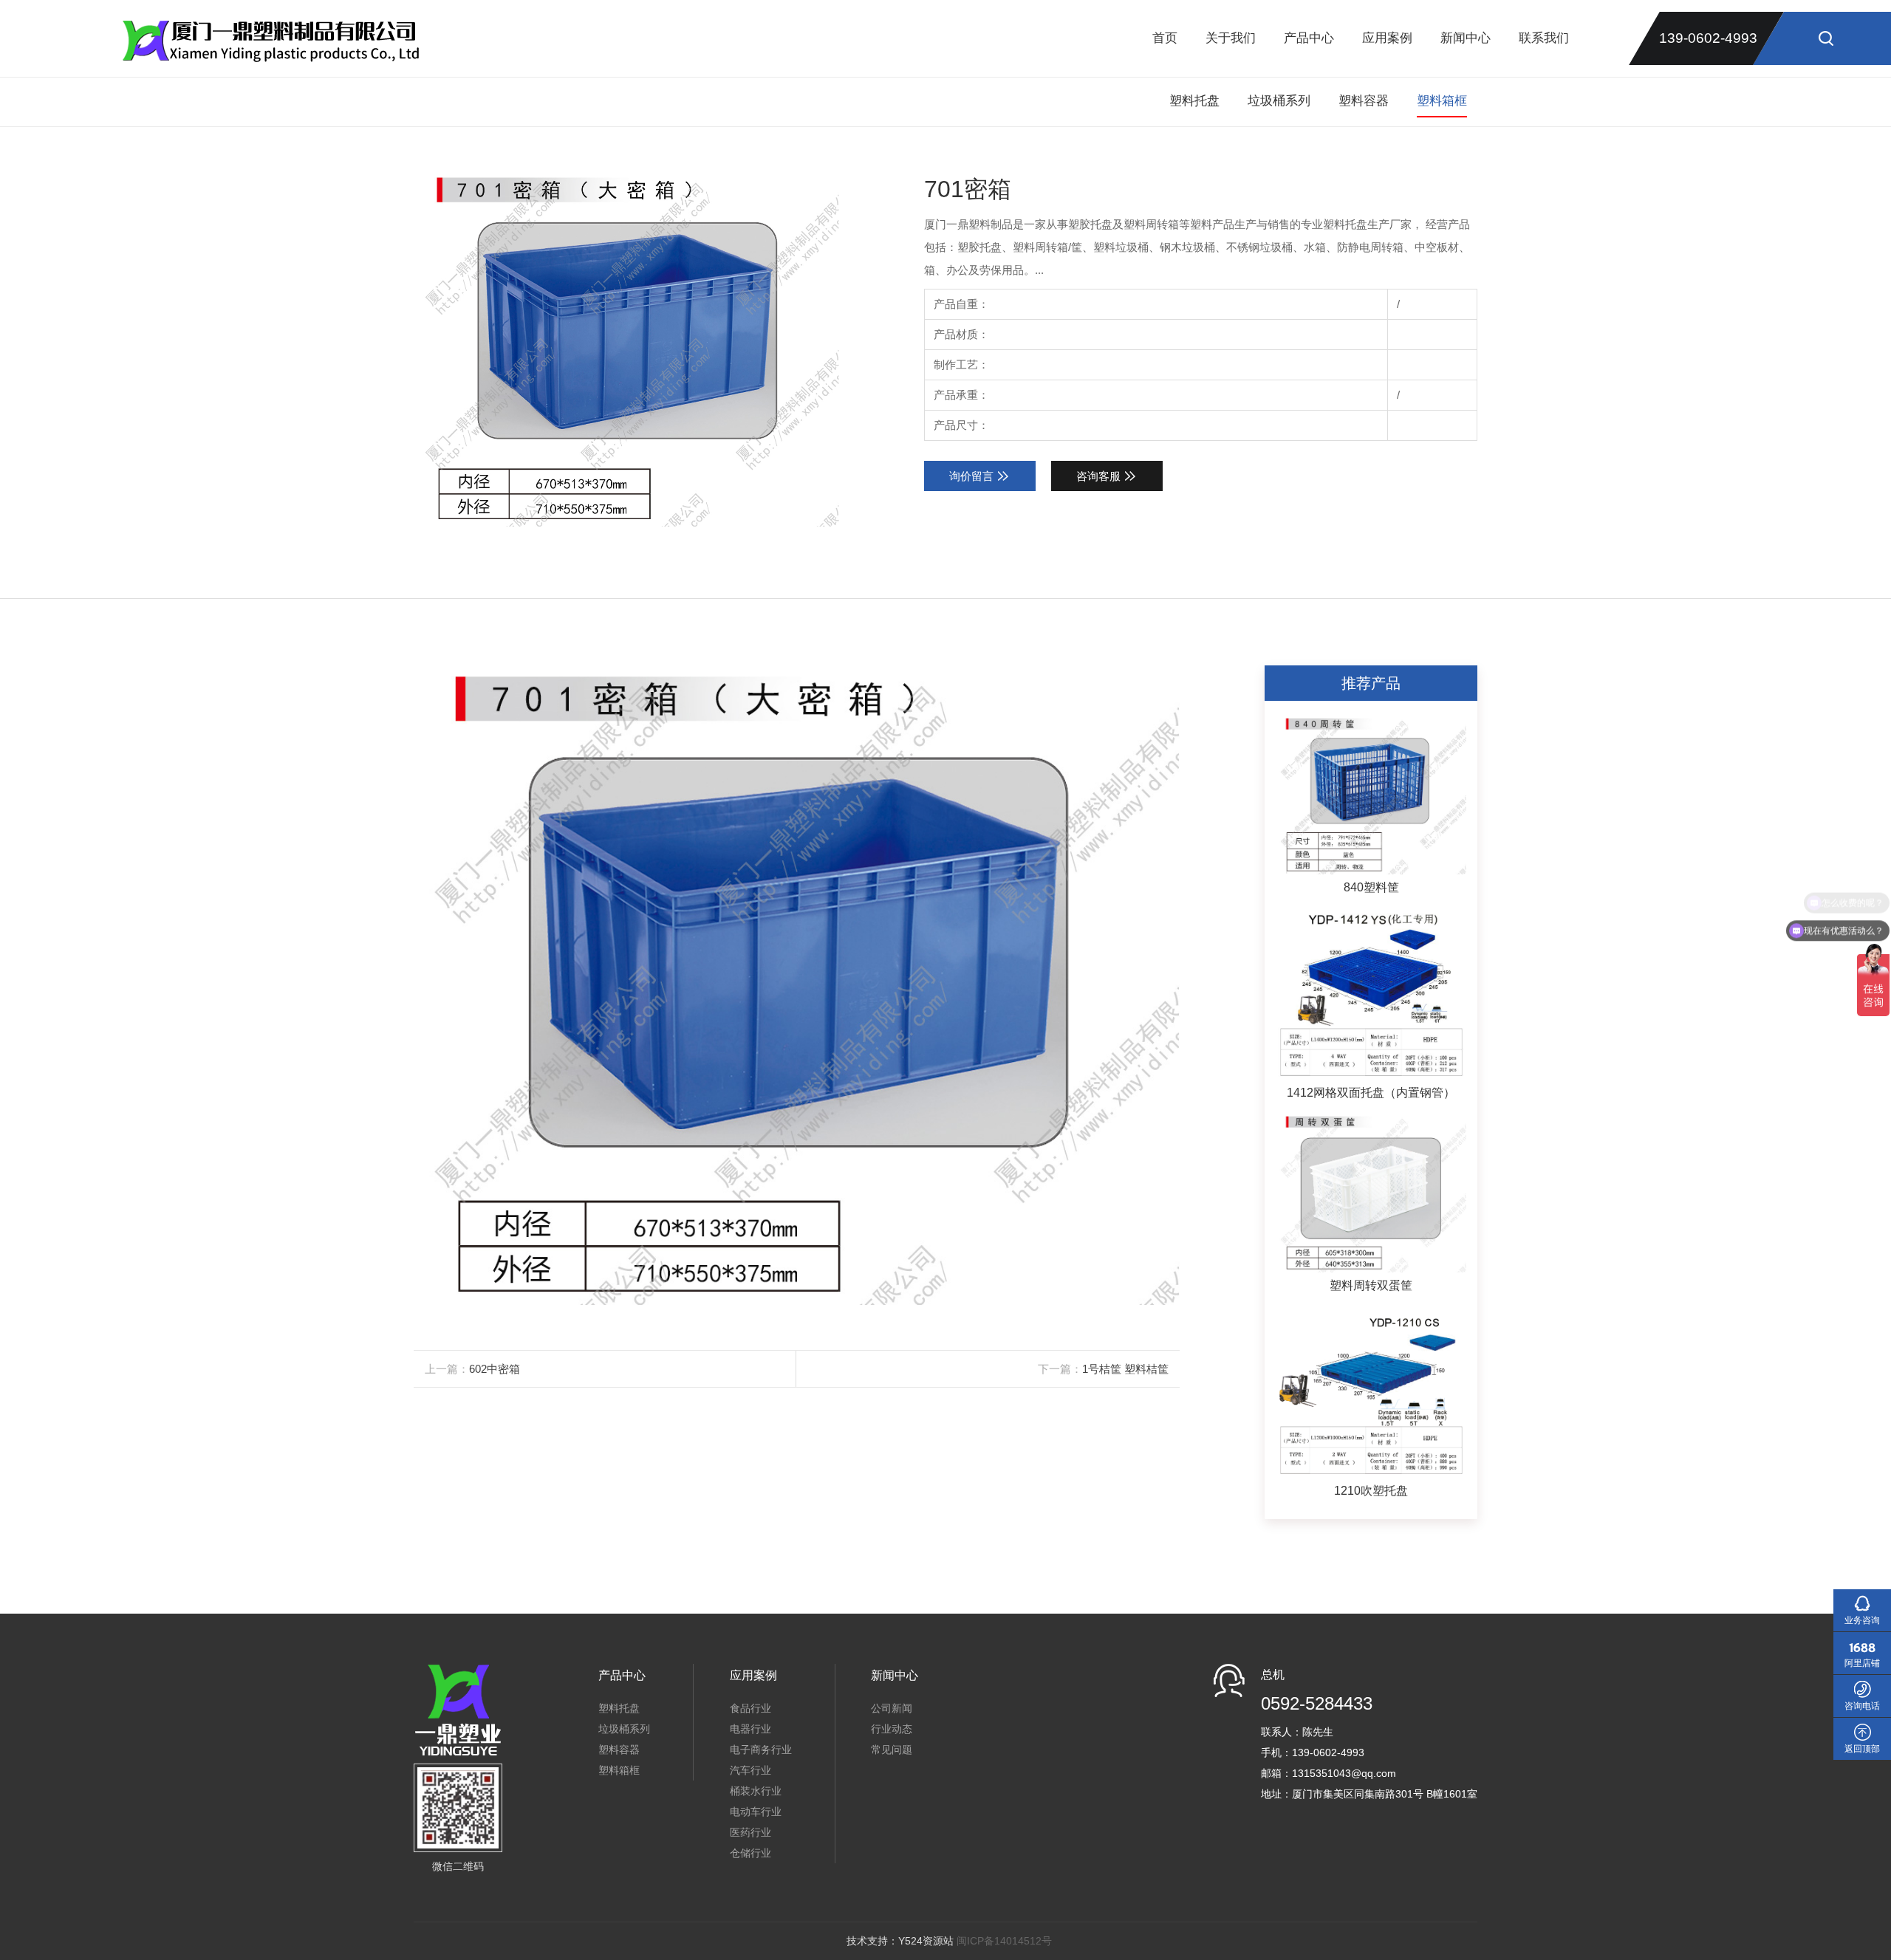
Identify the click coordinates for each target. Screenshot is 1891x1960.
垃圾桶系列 (1279, 101)
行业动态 (892, 1729)
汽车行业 (750, 1770)
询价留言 (971, 476)
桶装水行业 (756, 1791)
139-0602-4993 (1708, 38)
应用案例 (1387, 38)
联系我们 (1544, 38)
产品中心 (1309, 38)
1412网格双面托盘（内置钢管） (1371, 1093)
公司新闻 (892, 1708)
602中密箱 (495, 1369)
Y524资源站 (926, 1941)
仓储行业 (750, 1853)
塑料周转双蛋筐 (1371, 1285)
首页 (1165, 38)
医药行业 (750, 1832)
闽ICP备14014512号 (1004, 1941)
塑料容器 (1364, 101)
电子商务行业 (761, 1750)
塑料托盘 (1194, 101)
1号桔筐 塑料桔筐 (1125, 1369)
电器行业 (750, 1729)
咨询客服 (1098, 476)
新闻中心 (1466, 38)
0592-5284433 (1317, 1703)
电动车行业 (756, 1812)
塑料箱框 (1442, 101)
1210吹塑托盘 (1371, 1491)
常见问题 (892, 1750)
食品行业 (750, 1708)
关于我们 (1231, 38)
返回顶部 (1862, 1749)
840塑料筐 (1371, 887)
